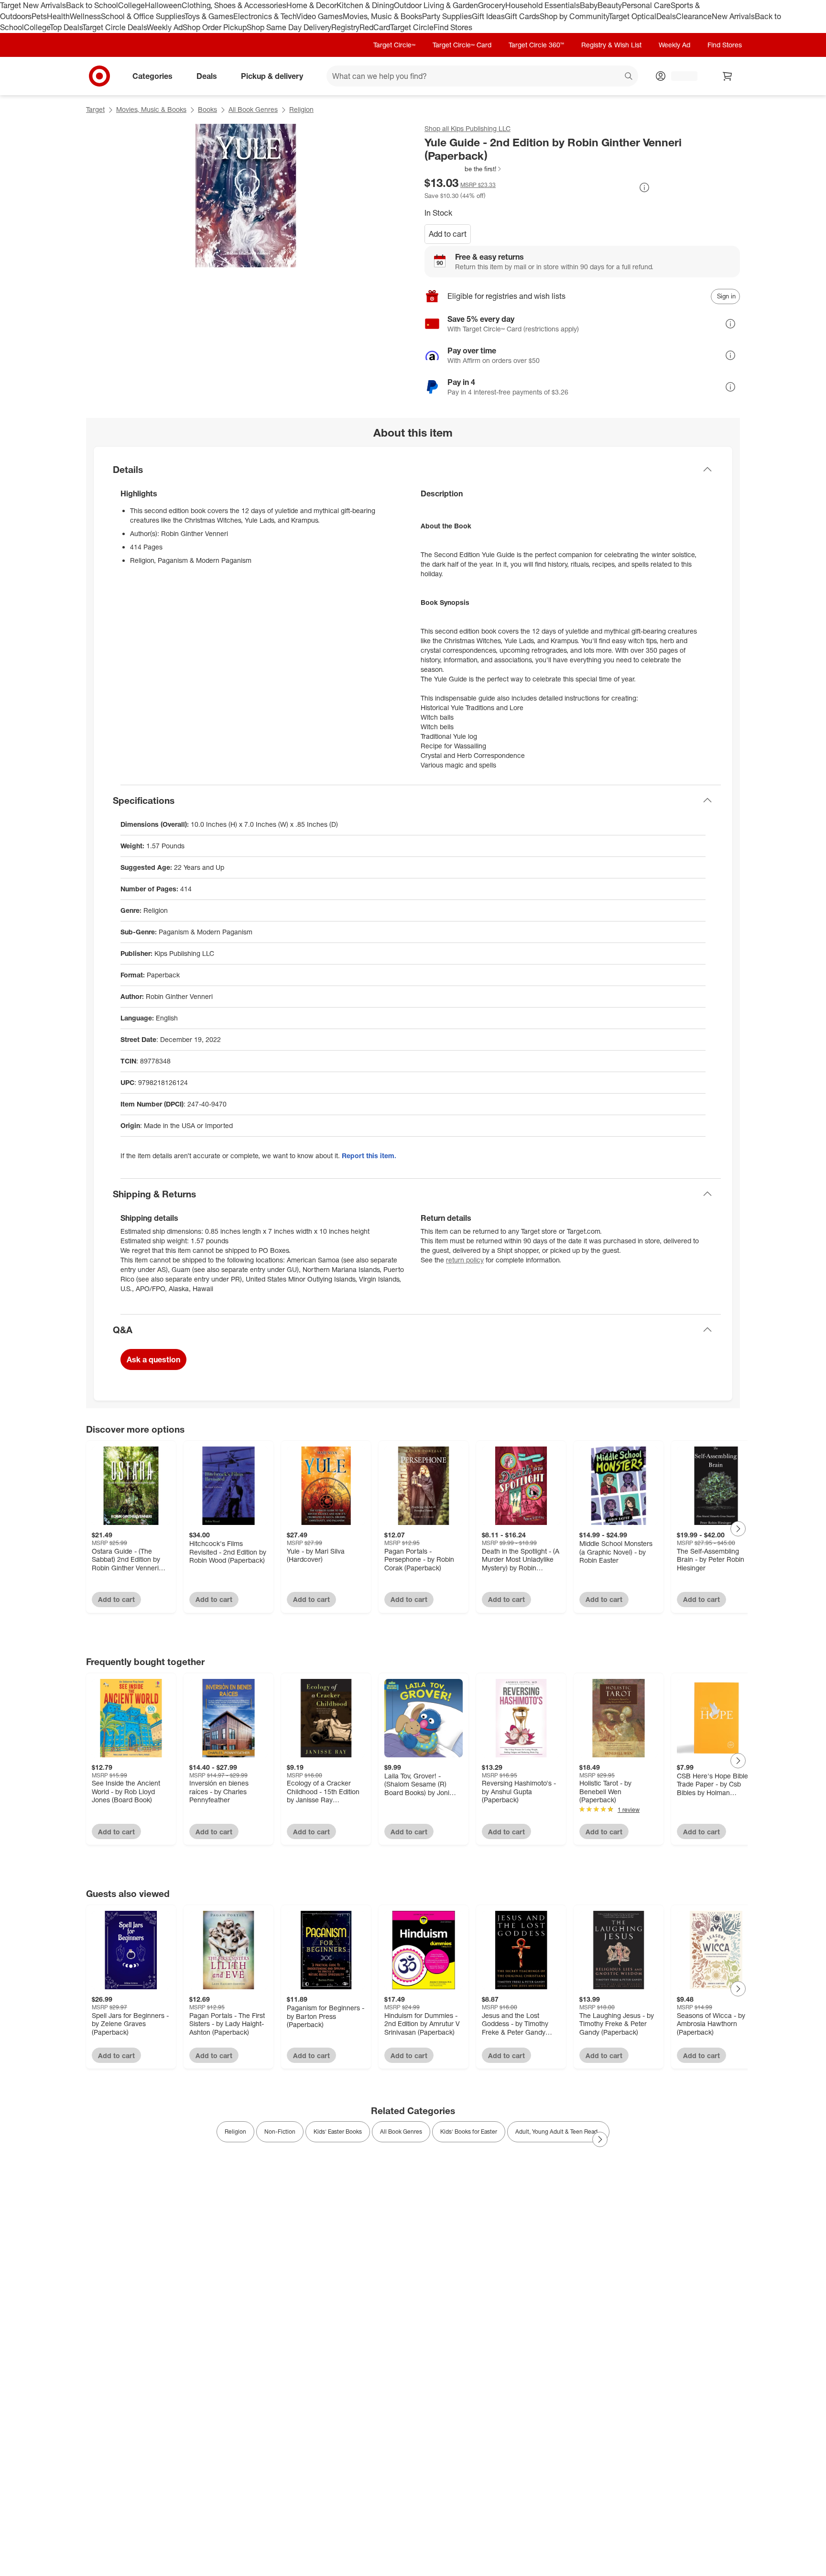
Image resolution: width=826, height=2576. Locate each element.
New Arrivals (733, 16)
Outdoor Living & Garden (436, 5)
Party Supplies (447, 16)
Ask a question (153, 1359)
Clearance (694, 16)
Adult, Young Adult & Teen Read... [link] (558, 2132)
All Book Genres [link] (401, 2132)
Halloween (163, 5)
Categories (152, 76)
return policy (465, 1260)
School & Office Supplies (143, 16)
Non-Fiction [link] (280, 2132)
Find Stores (453, 27)
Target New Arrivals (33, 5)
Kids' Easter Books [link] (338, 2132)
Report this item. (369, 1156)
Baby (589, 5)
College (131, 5)
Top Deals (66, 27)
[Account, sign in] (679, 76)
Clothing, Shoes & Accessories (234, 5)
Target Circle (412, 27)
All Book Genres (253, 109)
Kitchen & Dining (365, 5)
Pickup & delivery (272, 76)
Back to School (92, 5)
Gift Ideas (488, 16)
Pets (39, 16)
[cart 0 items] (728, 76)
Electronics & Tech (265, 16)
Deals (666, 16)
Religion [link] (235, 2132)
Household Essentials (543, 5)
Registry (345, 27)
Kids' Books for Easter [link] (469, 2132)
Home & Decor (311, 5)
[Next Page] (738, 1529)
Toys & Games (209, 16)
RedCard (375, 27)
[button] (463, 169)
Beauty (610, 5)
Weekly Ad (165, 27)
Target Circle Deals (114, 27)
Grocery (492, 5)
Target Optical (632, 16)
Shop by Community (574, 16)
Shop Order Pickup (215, 27)
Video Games (320, 16)
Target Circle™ (394, 45)
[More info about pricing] (644, 187)
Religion (301, 109)
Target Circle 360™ (536, 45)
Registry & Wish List (611, 45)
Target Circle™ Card (462, 45)
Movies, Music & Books (382, 16)
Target (95, 109)
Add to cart (448, 234)
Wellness (85, 16)
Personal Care (646, 5)
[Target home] (99, 76)
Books (207, 109)
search (629, 77)
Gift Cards (522, 16)
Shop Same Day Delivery (289, 27)
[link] (463, 169)
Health (58, 16)
